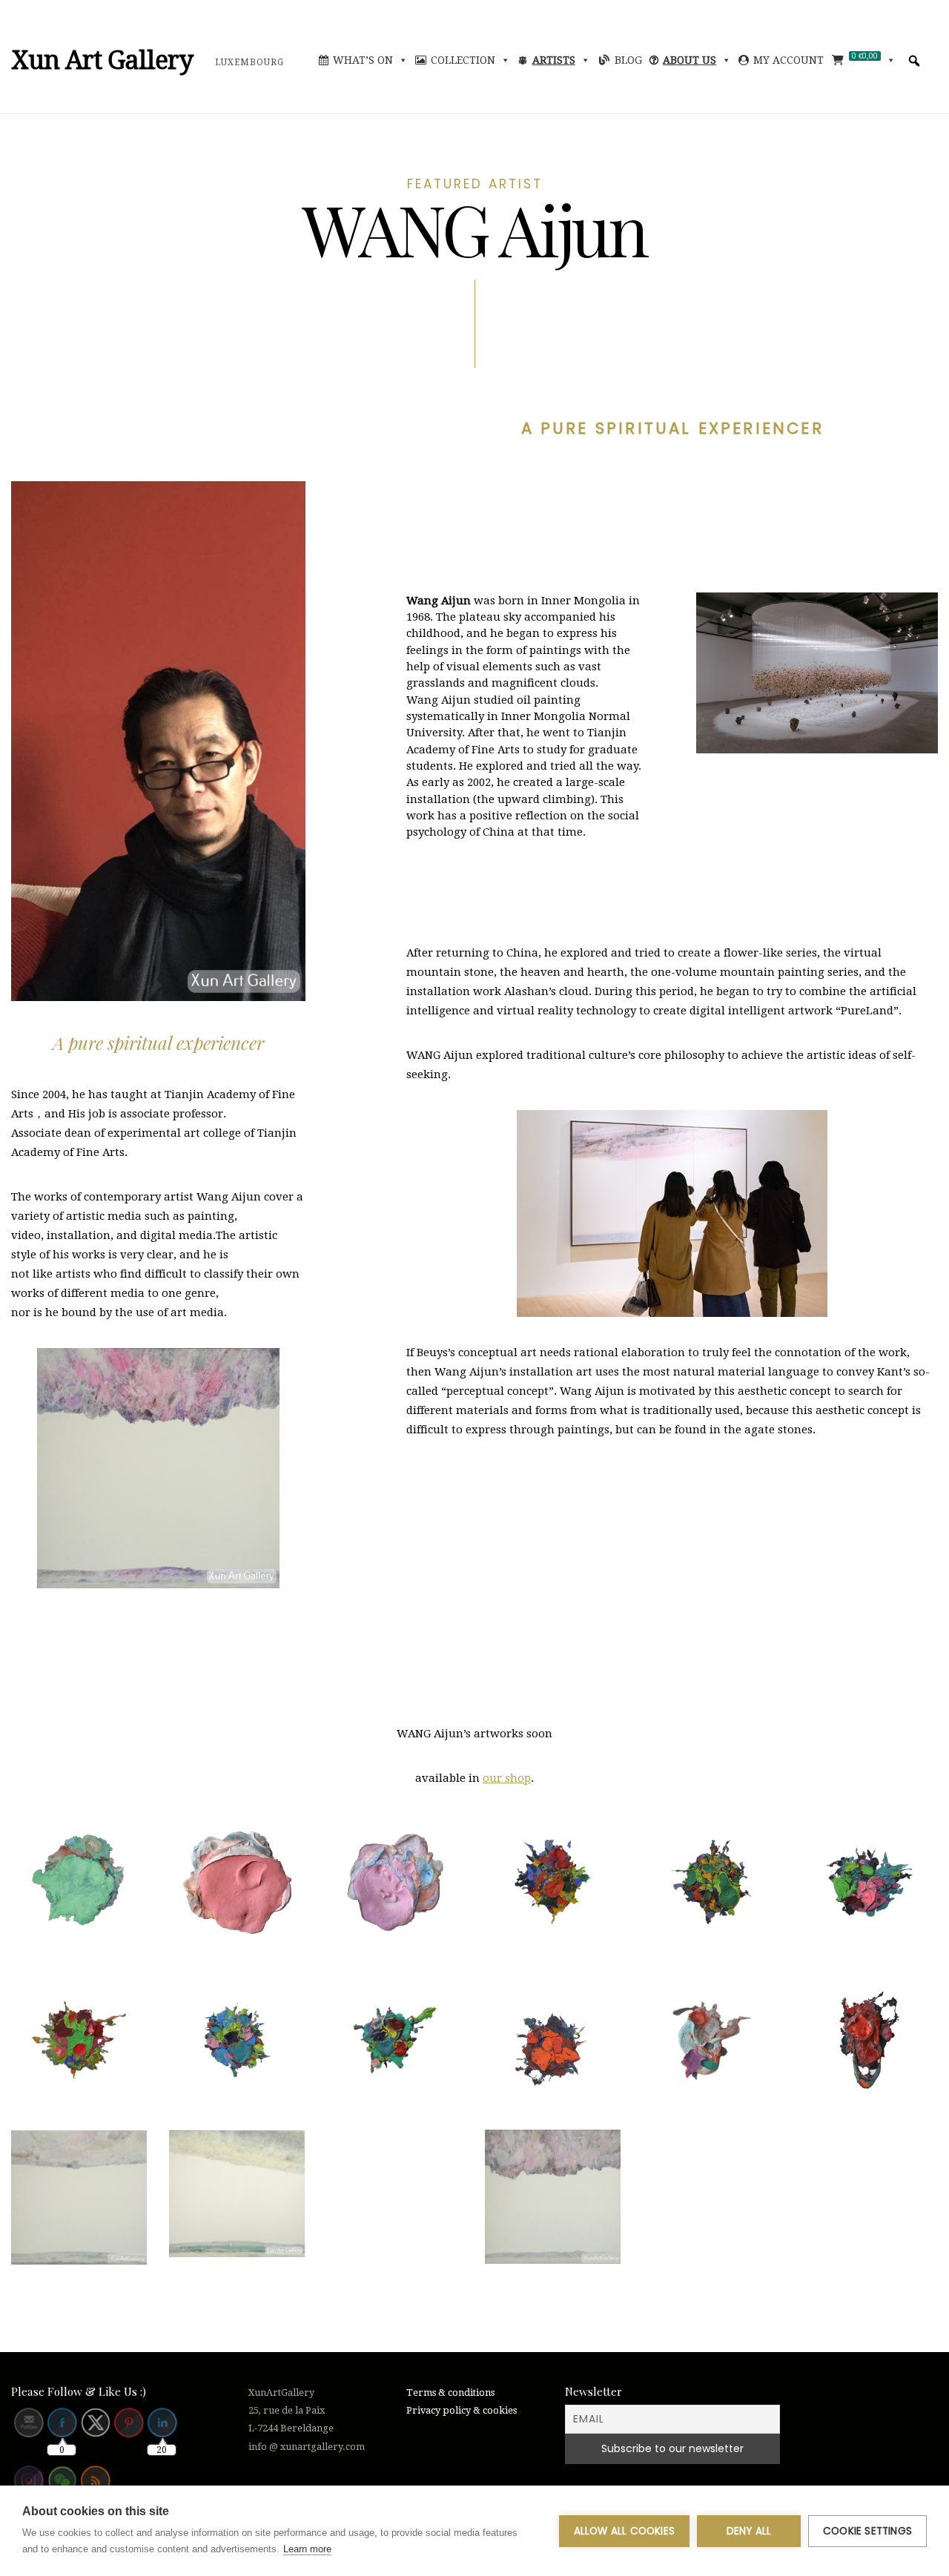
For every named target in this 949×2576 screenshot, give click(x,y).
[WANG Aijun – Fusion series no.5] (237, 2040)
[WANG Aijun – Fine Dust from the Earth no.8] (395, 1882)
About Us (690, 60)
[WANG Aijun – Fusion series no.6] (395, 2040)
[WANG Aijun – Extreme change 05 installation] (79, 1882)
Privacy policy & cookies (462, 2410)
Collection (463, 60)
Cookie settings (867, 2531)
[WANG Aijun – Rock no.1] (553, 2197)
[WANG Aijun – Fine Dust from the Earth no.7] (237, 1882)
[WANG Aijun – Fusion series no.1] (553, 1882)
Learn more (307, 2549)
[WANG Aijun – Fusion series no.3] (869, 1882)
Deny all (749, 2531)
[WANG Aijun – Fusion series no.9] (869, 2040)
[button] (914, 61)
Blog (628, 60)
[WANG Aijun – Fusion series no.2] (711, 1882)
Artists (554, 60)
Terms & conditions (450, 2392)
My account (788, 60)
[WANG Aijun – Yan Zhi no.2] (79, 2198)
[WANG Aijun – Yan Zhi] (237, 2194)
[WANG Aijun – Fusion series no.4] (79, 2040)
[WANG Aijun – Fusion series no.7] (553, 2040)
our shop (507, 1778)
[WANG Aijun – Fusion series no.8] (711, 2041)
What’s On (363, 60)
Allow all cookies (624, 2531)
